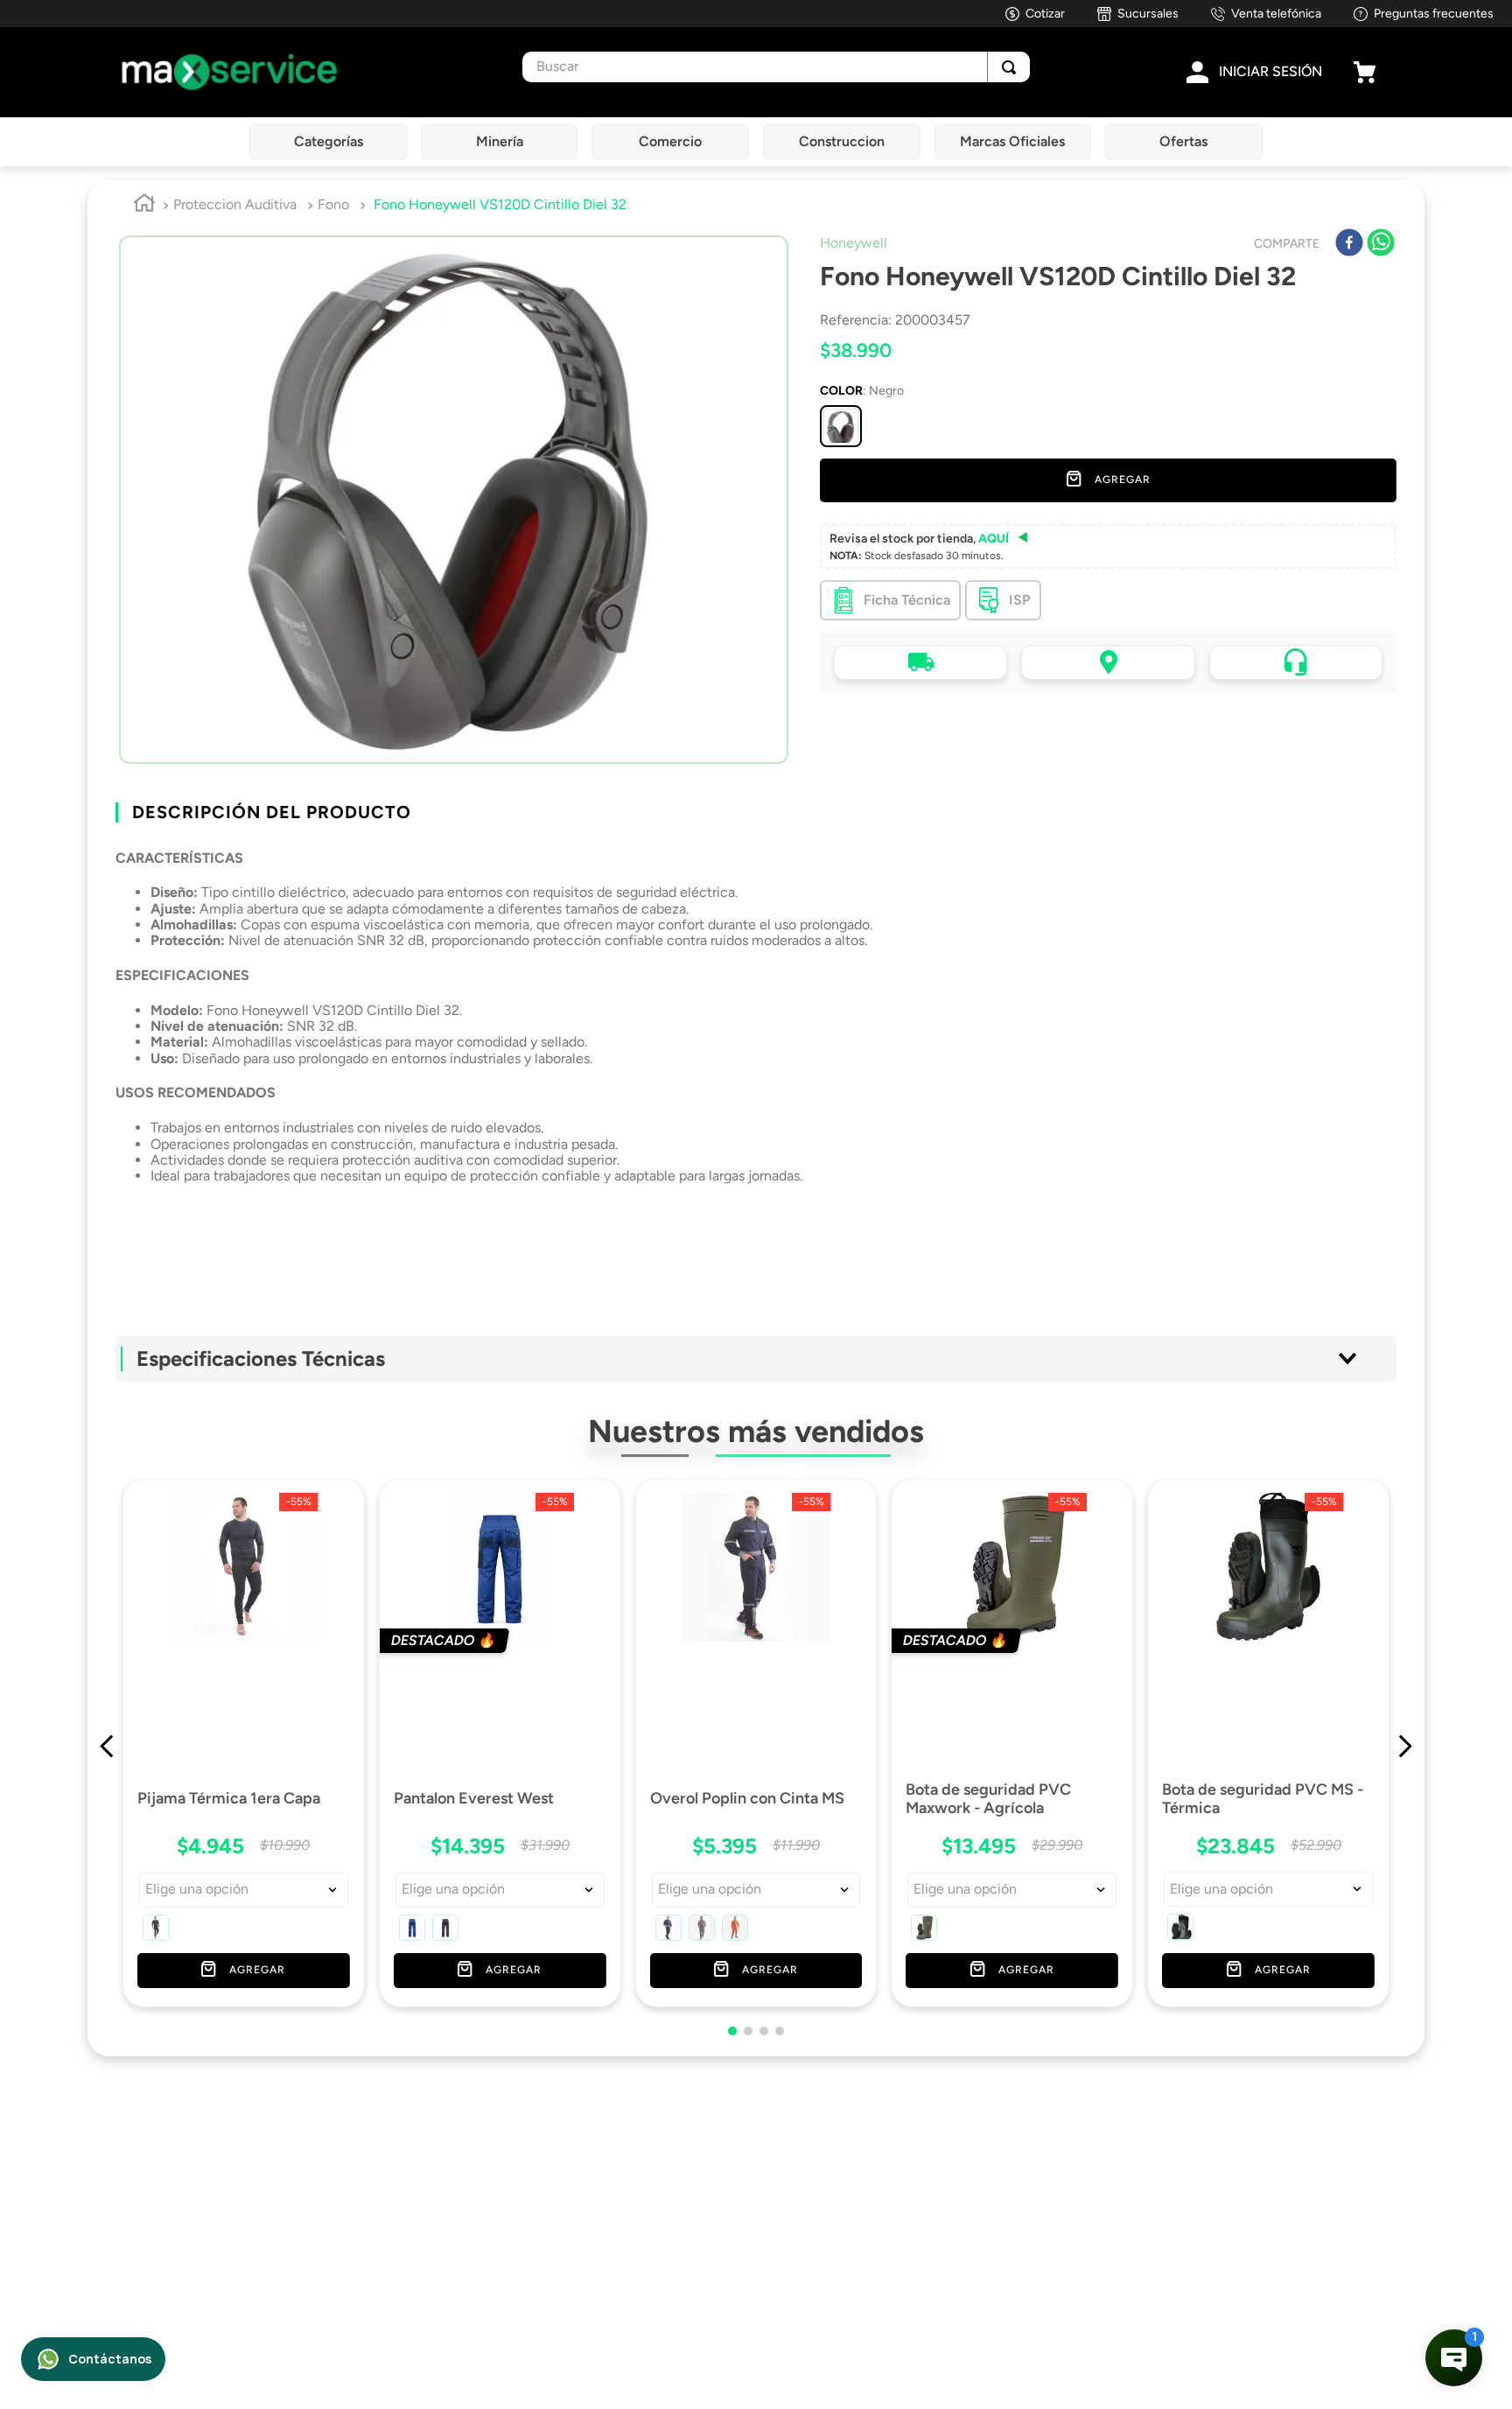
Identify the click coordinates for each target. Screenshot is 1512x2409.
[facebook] (1349, 244)
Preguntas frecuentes (1434, 14)
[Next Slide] (1405, 1712)
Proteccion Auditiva (235, 204)
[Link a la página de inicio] (144, 206)
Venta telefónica (1276, 14)
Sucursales (1148, 14)
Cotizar (1045, 14)
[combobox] (777, 67)
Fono (333, 204)
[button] (841, 426)
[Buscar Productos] (1009, 67)
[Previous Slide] (107, 1712)
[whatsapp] (1381, 244)
